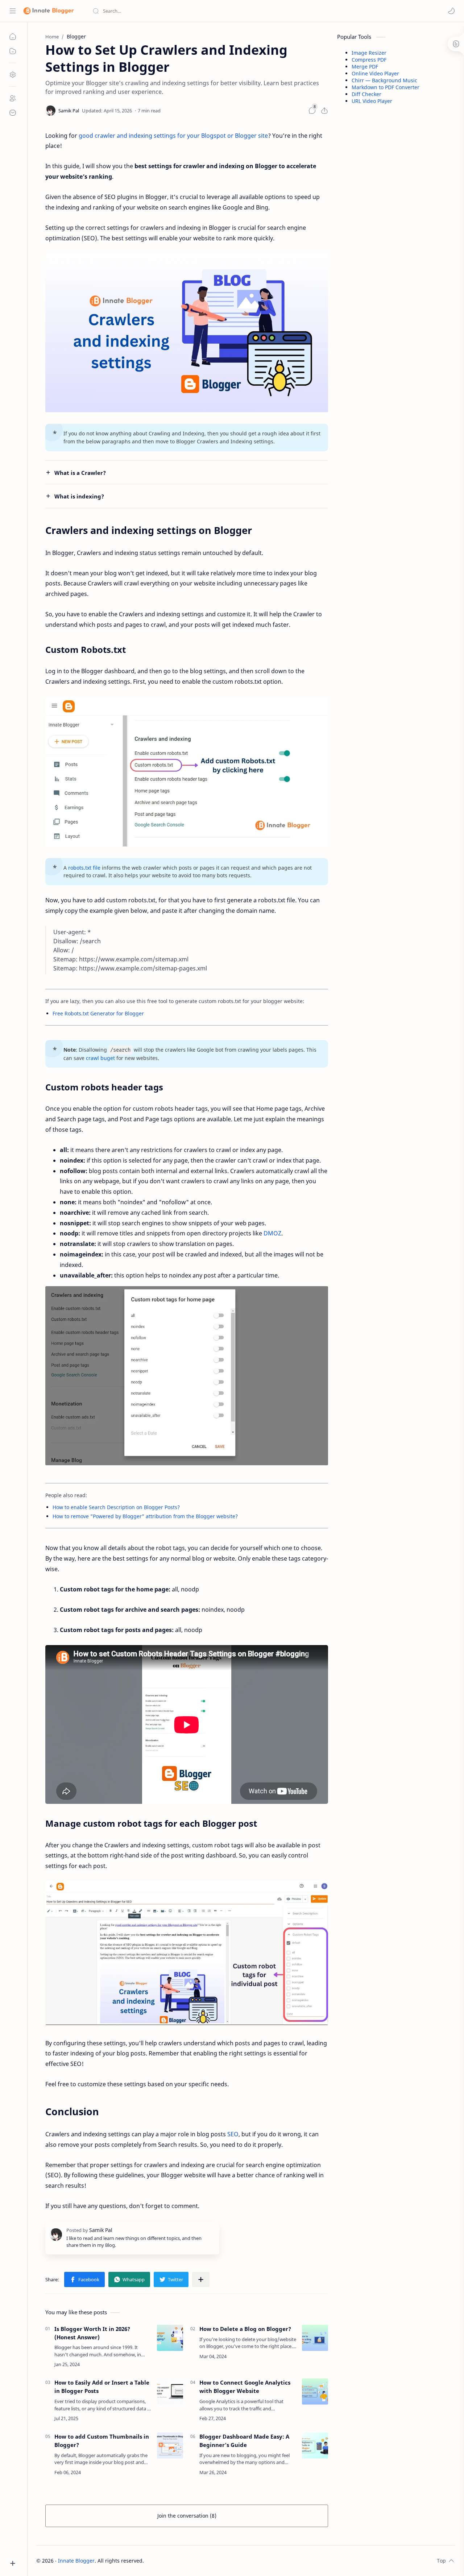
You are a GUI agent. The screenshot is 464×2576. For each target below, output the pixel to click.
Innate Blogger (76, 2561)
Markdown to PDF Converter (386, 87)
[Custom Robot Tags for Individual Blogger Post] (187, 1953)
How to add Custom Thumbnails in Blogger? (102, 2441)
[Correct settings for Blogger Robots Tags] (187, 1376)
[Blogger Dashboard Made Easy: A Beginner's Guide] (315, 2445)
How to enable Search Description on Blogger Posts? (116, 1507)
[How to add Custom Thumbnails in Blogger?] (170, 2445)
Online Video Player (375, 73)
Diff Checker (366, 94)
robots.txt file (84, 868)
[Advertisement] (391, 228)
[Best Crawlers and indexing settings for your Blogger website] (187, 333)
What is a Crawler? (80, 473)
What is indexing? (79, 496)
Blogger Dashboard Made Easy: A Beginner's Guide (244, 2441)
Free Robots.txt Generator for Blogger (98, 1013)
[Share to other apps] (201, 2279)
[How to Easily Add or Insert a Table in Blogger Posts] (170, 2391)
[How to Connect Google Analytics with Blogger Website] (315, 2391)
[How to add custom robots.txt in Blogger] (187, 772)
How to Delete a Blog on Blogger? (245, 2329)
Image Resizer (369, 53)
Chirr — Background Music (384, 80)
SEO (233, 2134)
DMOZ (272, 1233)
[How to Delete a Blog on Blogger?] (315, 2338)
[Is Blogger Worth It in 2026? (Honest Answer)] (170, 2338)
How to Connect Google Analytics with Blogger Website (245, 2387)
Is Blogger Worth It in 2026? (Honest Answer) (92, 2333)
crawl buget (100, 1058)
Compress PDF (369, 60)
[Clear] (206, 11)
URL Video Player (372, 101)
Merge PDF (365, 67)
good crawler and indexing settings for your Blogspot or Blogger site (173, 136)
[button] (451, 11)
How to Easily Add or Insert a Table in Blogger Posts (102, 2387)
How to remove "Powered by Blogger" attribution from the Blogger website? (145, 1516)
